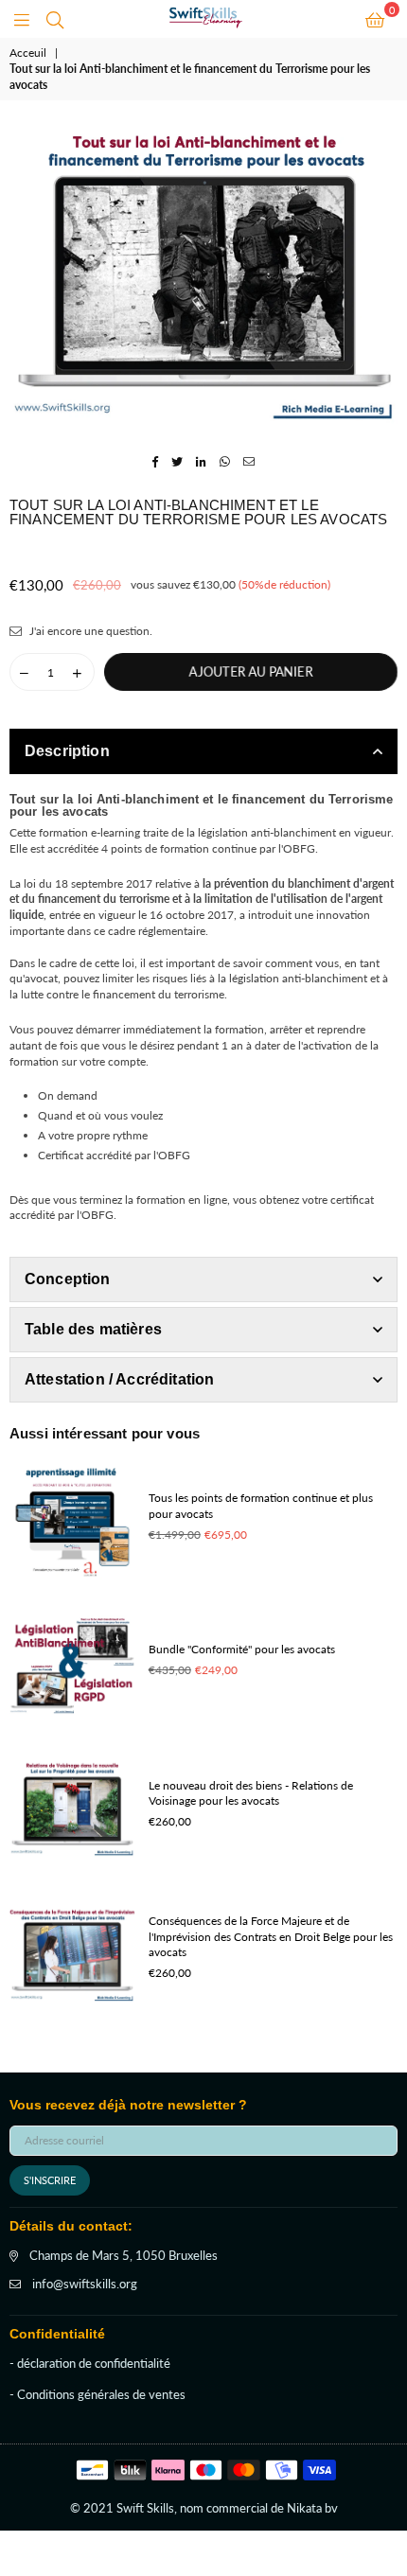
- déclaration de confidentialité (90, 2363)
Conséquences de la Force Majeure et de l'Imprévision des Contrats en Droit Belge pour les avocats (271, 1937)
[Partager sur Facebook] (156, 461)
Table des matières (93, 1329)
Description (67, 751)
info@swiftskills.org (85, 2284)
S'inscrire (50, 2180)
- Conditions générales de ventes (97, 2394)
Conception (68, 1279)
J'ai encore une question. (89, 631)
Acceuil (28, 53)
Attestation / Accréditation (119, 1379)
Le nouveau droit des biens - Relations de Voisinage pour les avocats (251, 1793)
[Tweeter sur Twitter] (177, 461)
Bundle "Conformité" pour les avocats (242, 1649)
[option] (203, 274)
